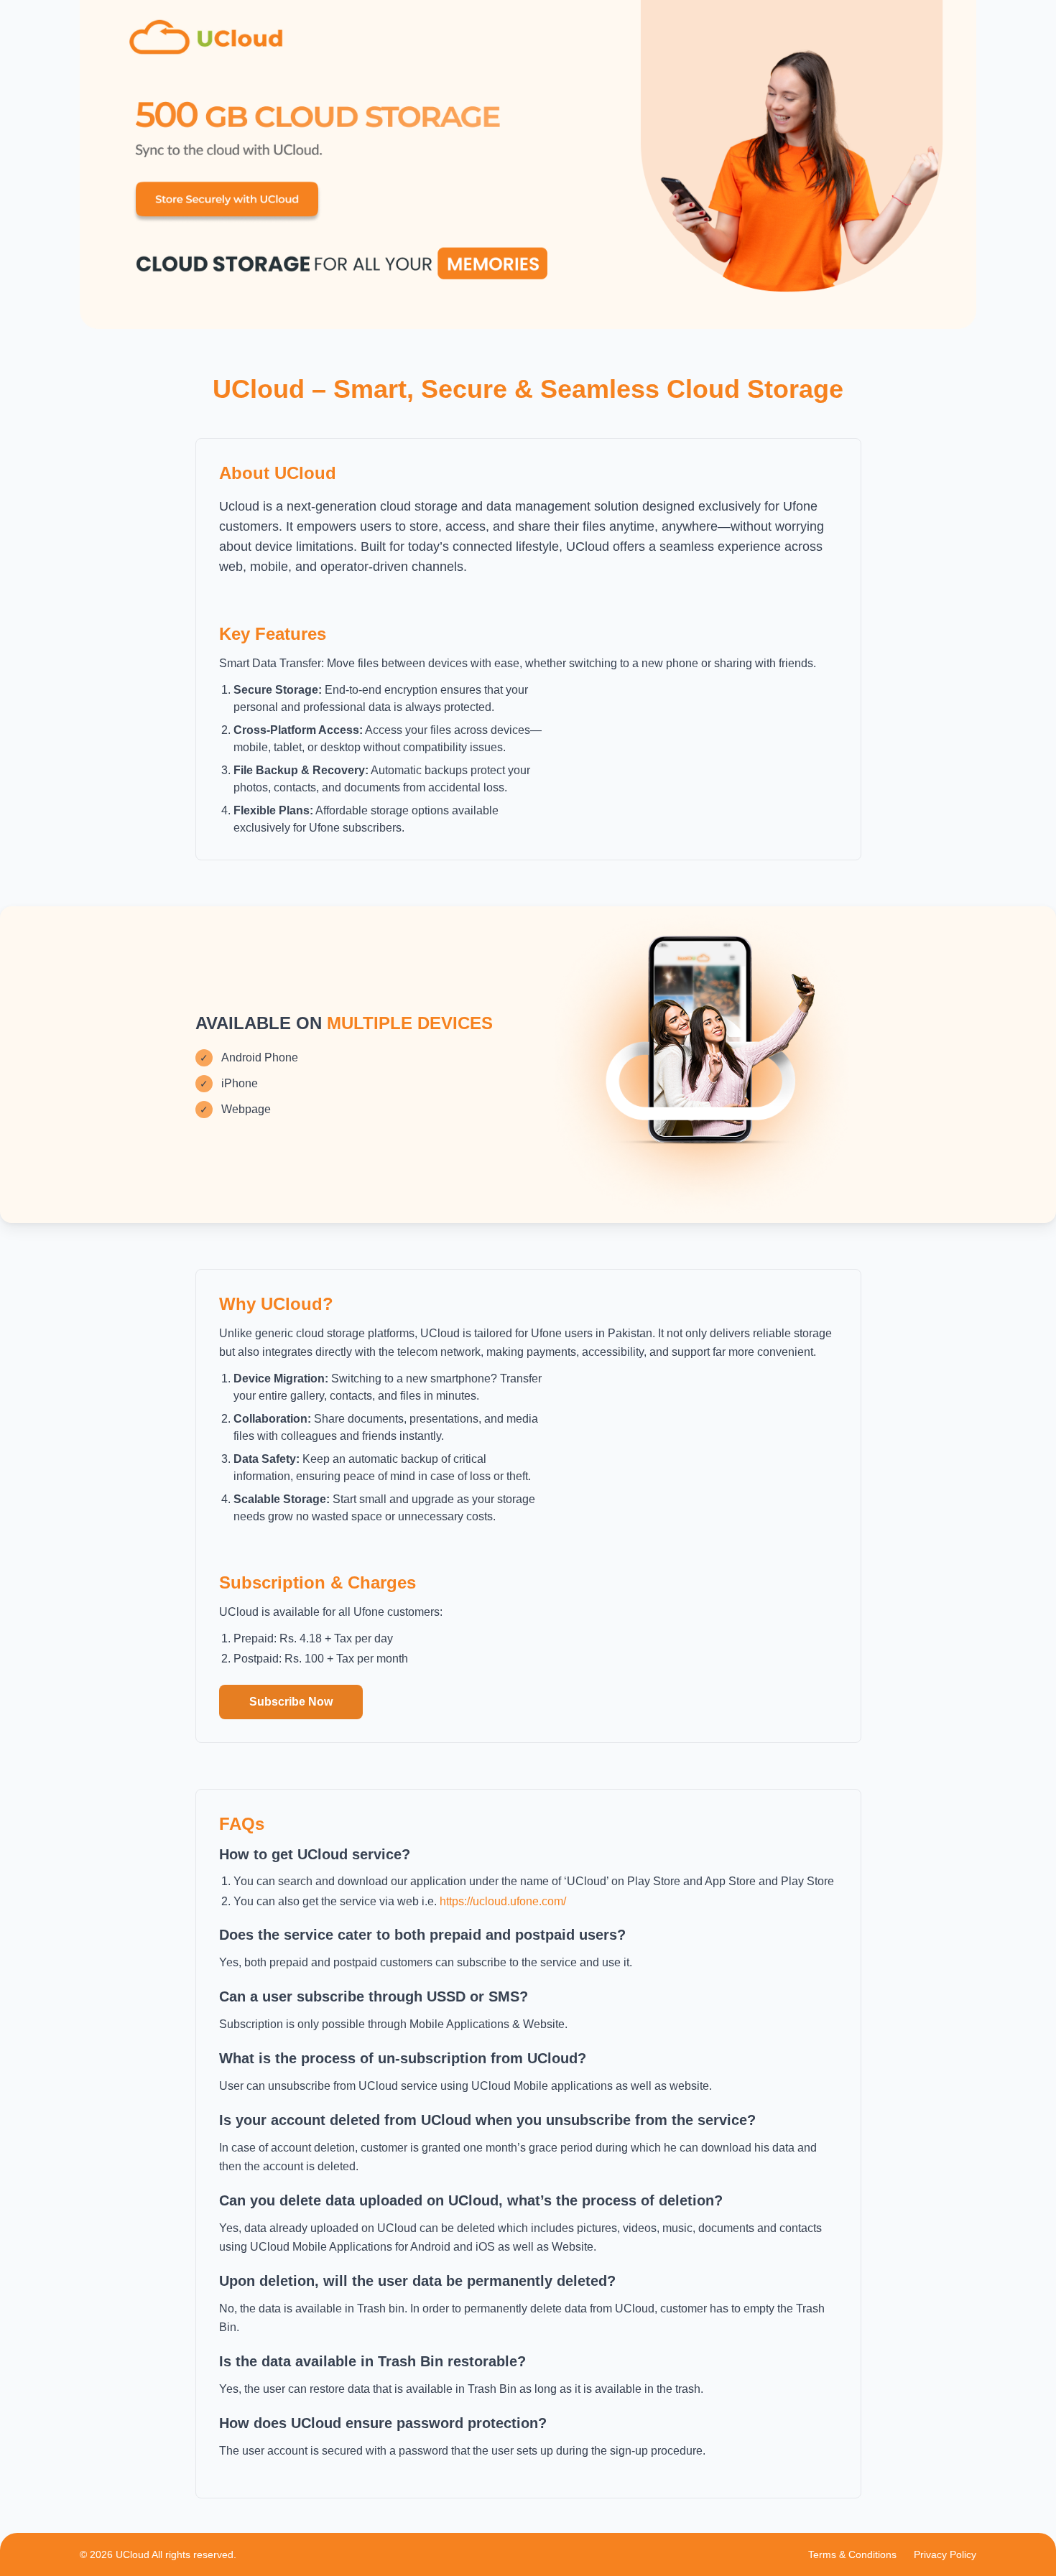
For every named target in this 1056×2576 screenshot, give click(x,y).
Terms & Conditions (852, 2554)
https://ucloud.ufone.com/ (503, 1901)
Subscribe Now (291, 1702)
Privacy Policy (945, 2554)
